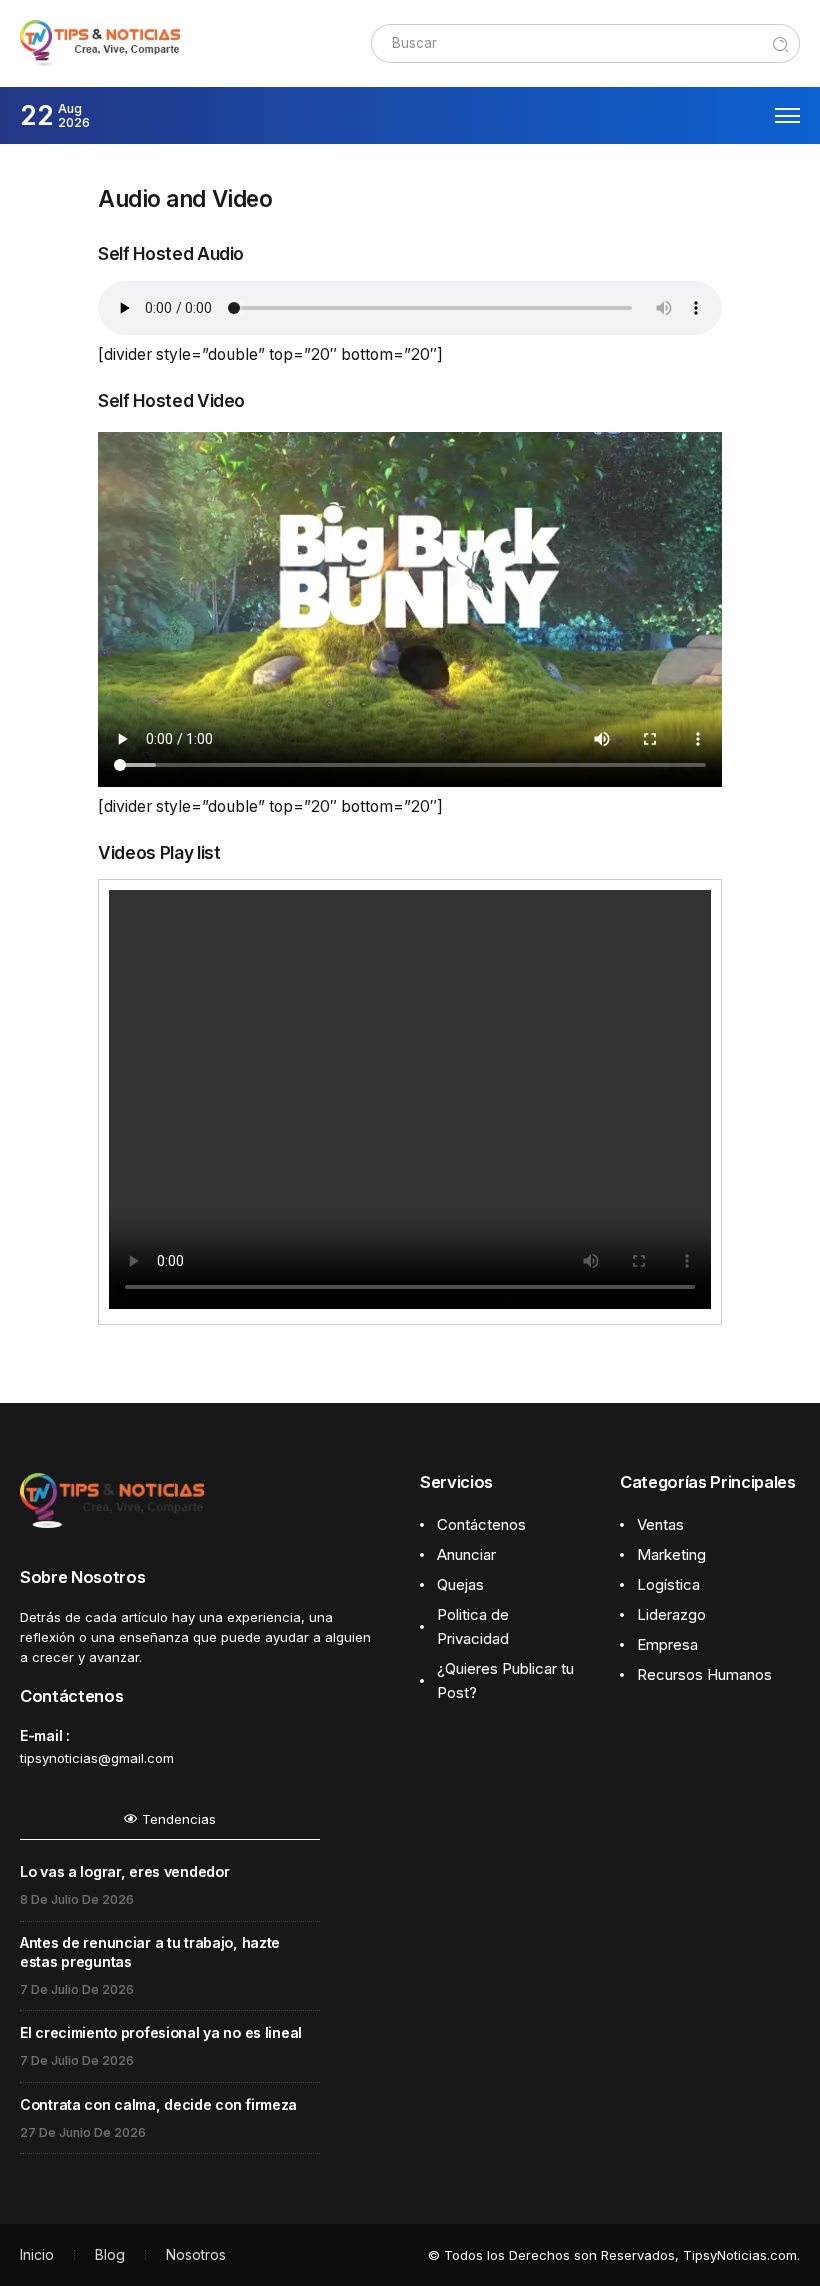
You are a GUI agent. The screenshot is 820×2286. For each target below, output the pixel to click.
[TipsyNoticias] (100, 42)
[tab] (170, 1825)
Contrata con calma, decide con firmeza (158, 2104)
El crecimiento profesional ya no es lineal (161, 2032)
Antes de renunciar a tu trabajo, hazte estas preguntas (150, 1952)
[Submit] (781, 43)
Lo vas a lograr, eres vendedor (124, 1871)
